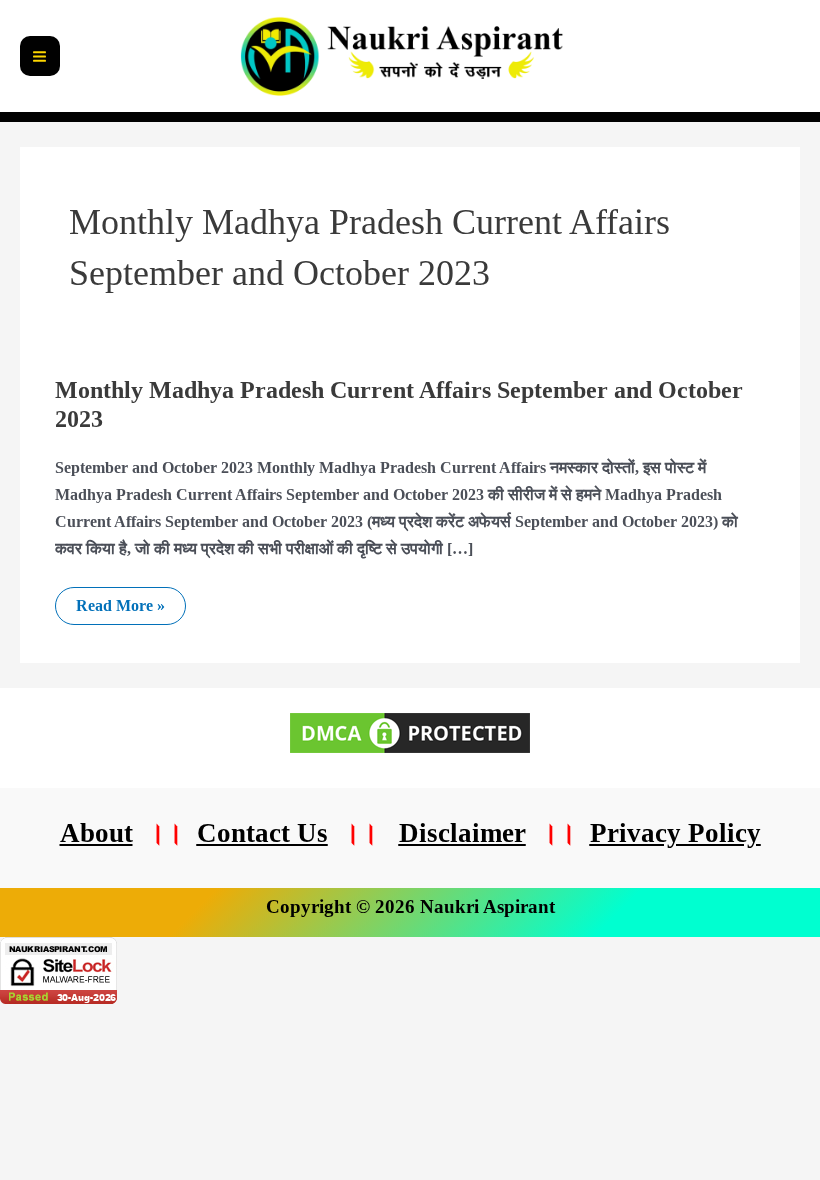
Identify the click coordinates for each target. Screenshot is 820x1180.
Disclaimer (462, 833)
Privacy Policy (675, 833)
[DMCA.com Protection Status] (410, 731)
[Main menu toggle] (40, 56)
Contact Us (262, 833)
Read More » (120, 601)
